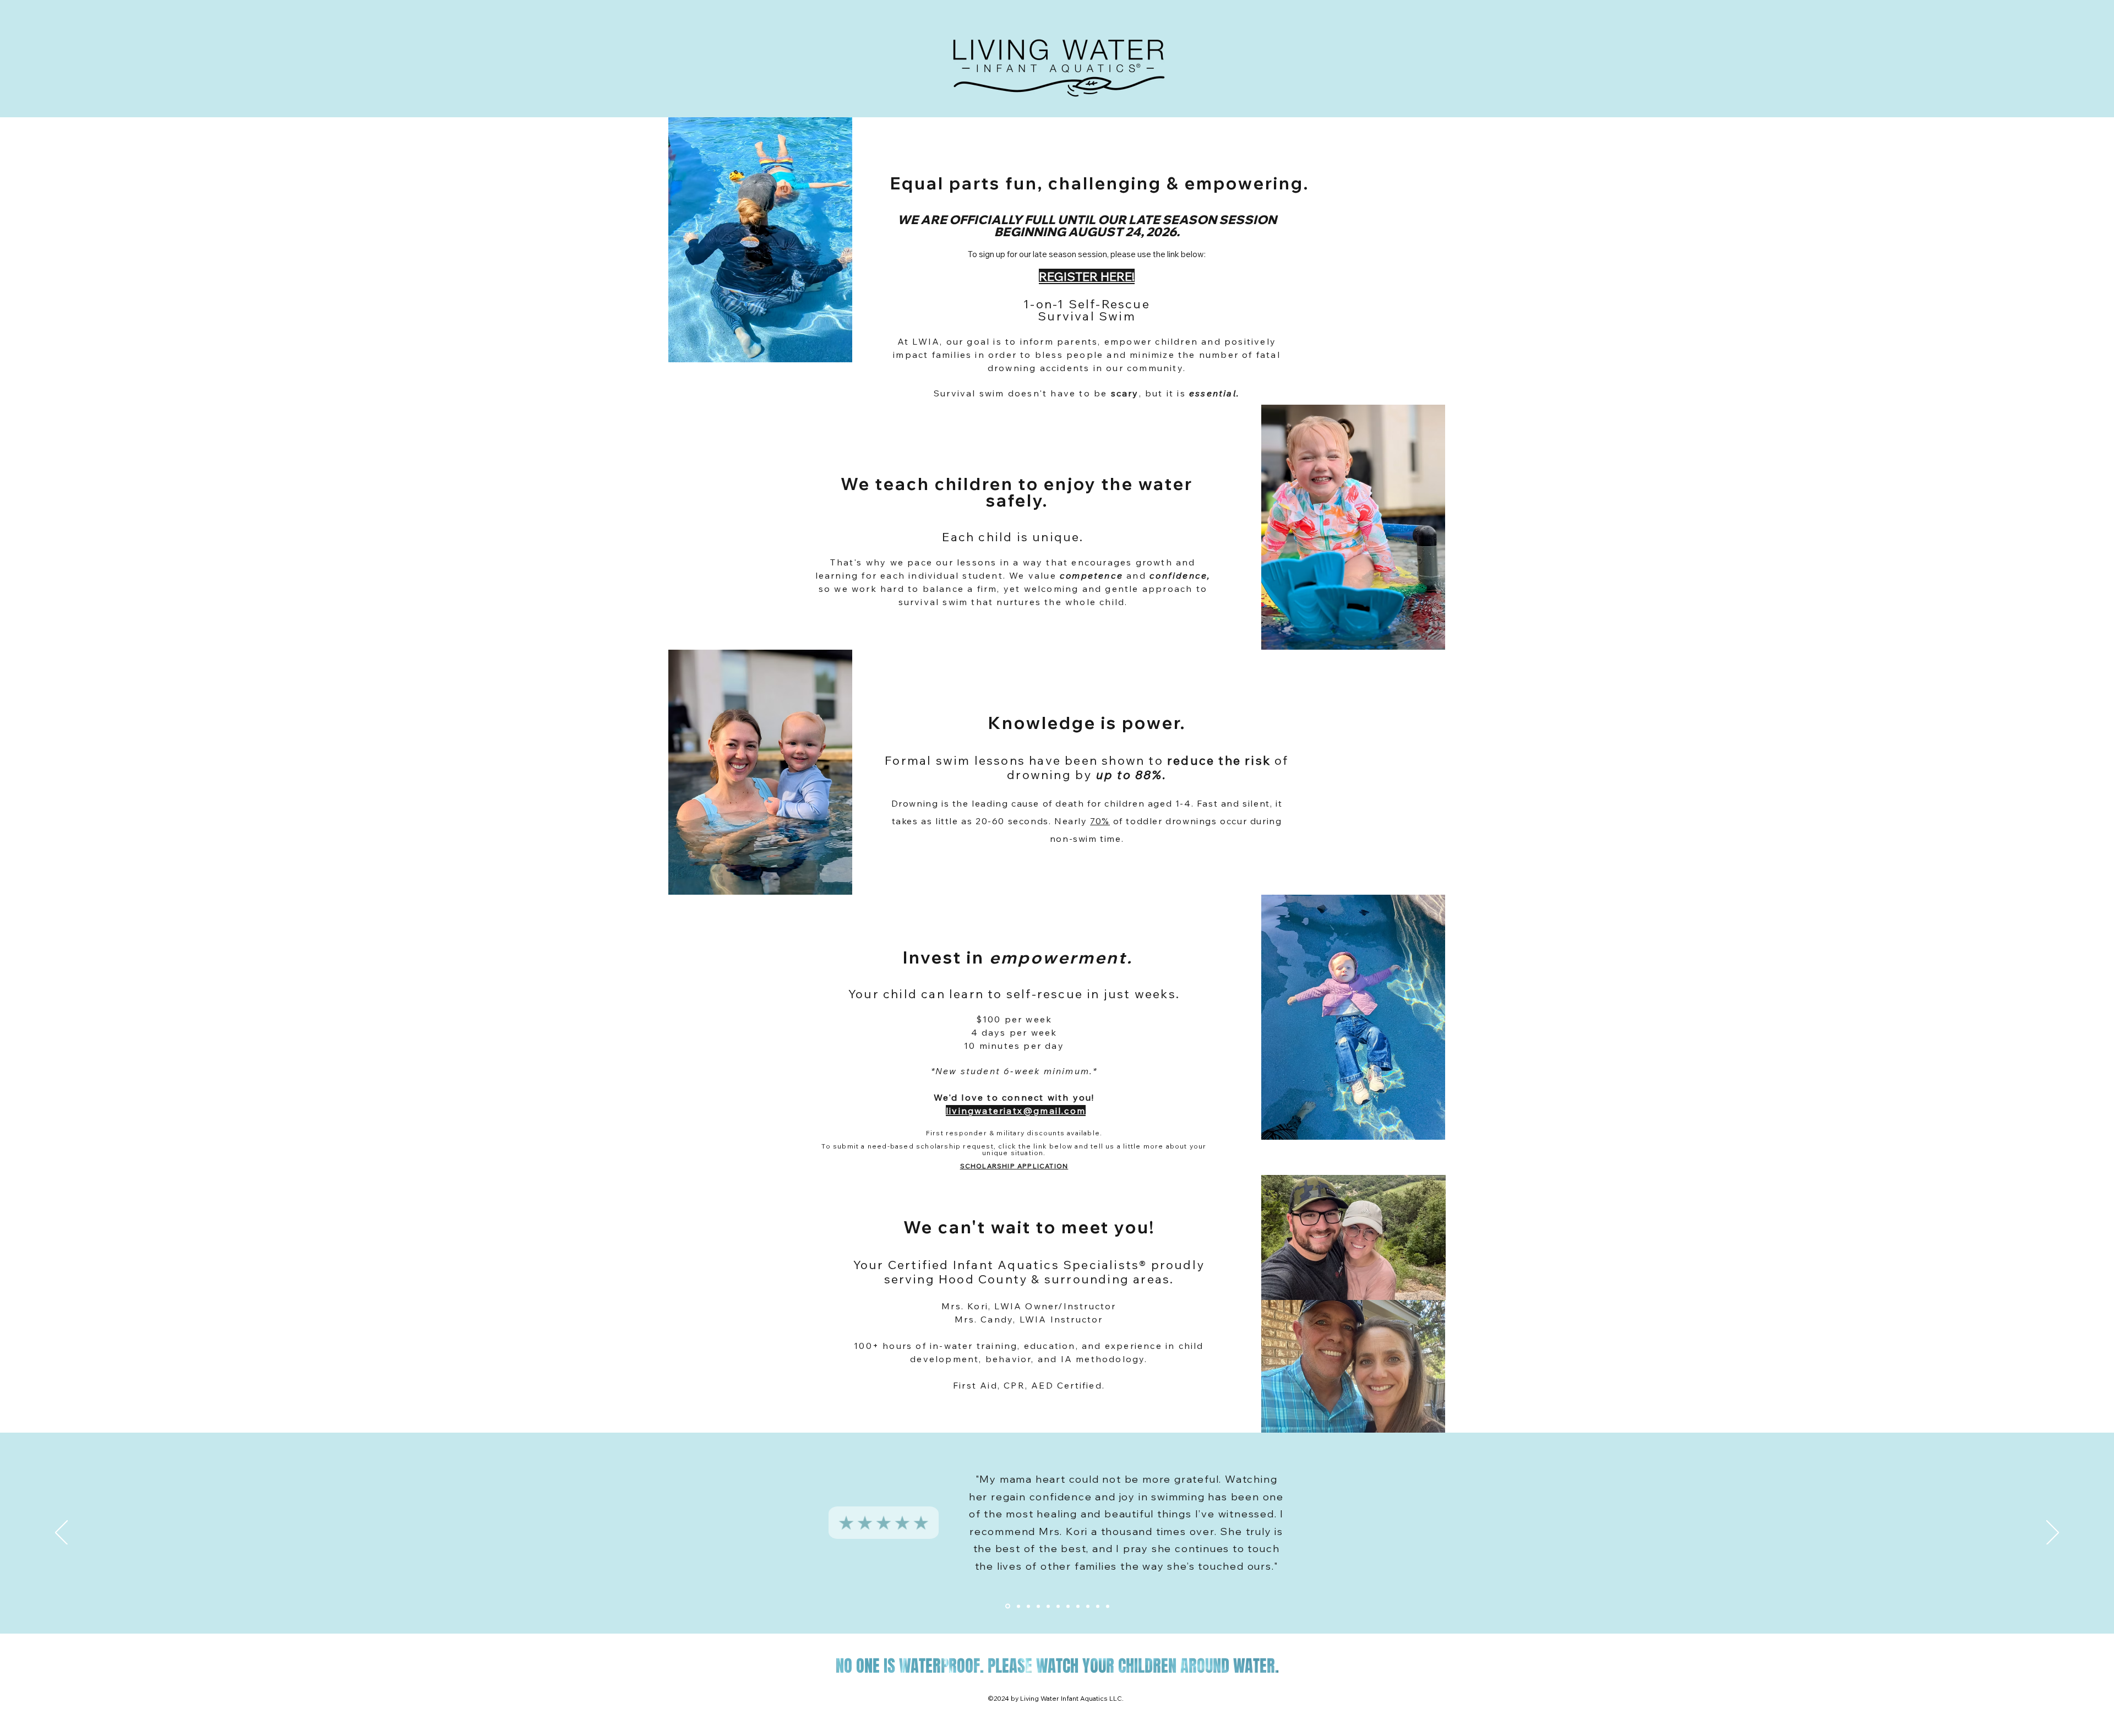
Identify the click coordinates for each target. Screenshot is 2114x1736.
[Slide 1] (1108, 1606)
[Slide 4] (1088, 1606)
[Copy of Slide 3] (1078, 1606)
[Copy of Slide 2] (1008, 1606)
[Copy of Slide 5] (1018, 1606)
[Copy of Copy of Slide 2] (1048, 1606)
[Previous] (61, 1533)
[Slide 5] (1098, 1606)
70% (1100, 821)
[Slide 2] (1028, 1606)
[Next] (2053, 1533)
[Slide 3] (1068, 1606)
